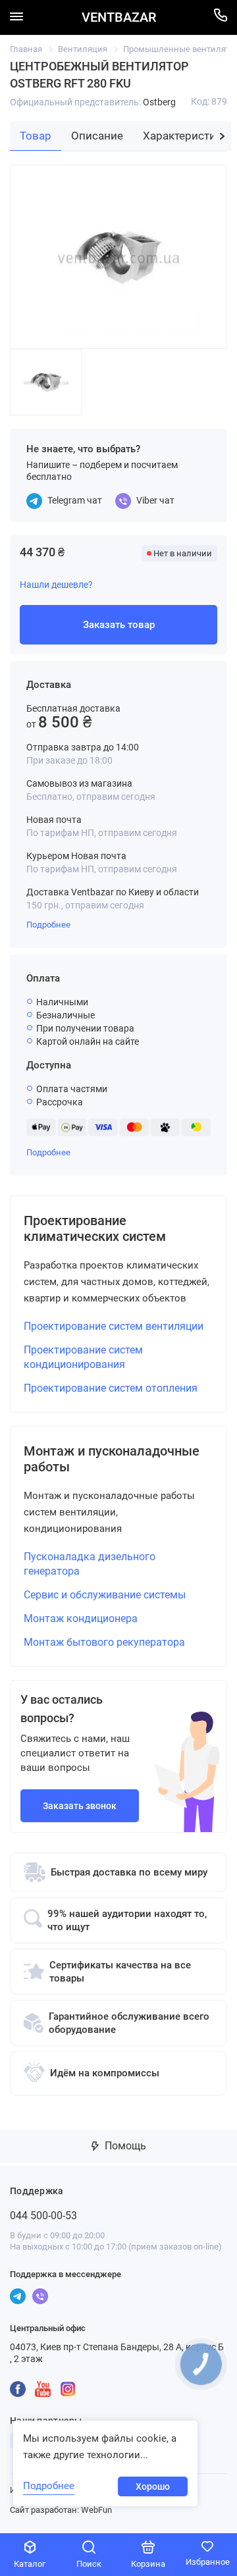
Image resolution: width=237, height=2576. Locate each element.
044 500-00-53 (43, 2216)
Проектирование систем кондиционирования (83, 1357)
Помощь (124, 2146)
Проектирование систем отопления (111, 1388)
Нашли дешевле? (56, 585)
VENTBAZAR (119, 17)
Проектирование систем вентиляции (114, 1326)
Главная (26, 49)
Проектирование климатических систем (95, 1228)
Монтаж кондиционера (81, 1618)
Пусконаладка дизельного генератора (90, 1564)
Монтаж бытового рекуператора (104, 1642)
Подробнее (48, 925)
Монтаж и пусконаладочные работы (112, 1459)
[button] (222, 136)
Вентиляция (83, 49)
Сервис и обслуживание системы (105, 1595)
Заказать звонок (80, 1806)
